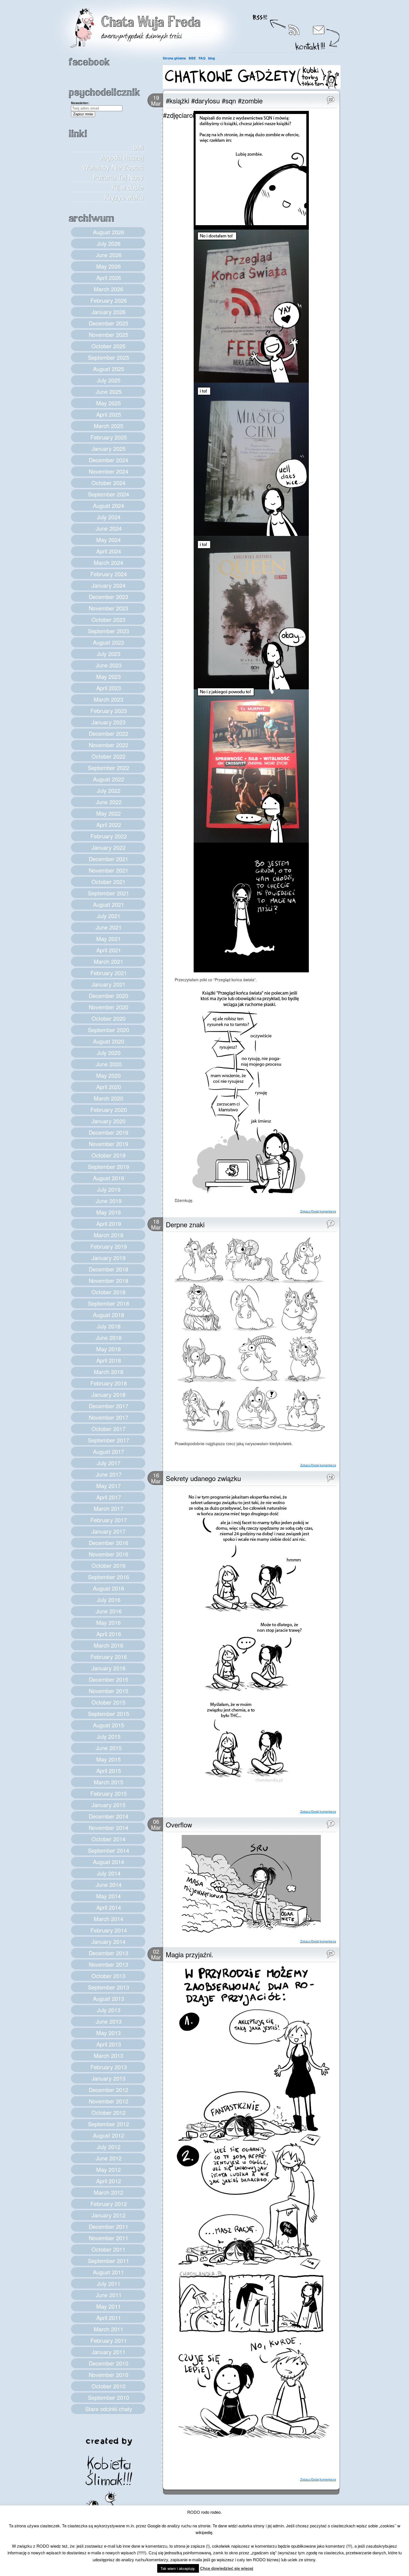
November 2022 (109, 745)
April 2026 (109, 278)
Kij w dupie (127, 187)
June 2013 (109, 2021)
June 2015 (109, 1748)
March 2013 (109, 2055)
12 (331, 1477)
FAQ (202, 58)
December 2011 (109, 2226)
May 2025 (109, 403)
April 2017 (109, 1497)
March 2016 (109, 1645)
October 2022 (109, 756)
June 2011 (109, 2295)
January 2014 (109, 1942)
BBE (192, 58)
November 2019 (109, 1144)
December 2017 (109, 1406)
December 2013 (109, 1953)
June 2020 (109, 1064)
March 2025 (109, 426)
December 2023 (109, 597)
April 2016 (109, 1634)
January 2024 (109, 585)
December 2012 (109, 2090)
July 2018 (109, 1326)
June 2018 (109, 1337)
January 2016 (109, 1668)
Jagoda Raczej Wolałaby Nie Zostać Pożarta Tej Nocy (113, 167)
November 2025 (109, 335)
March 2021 (109, 961)
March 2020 (109, 1098)
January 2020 (109, 1121)
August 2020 (109, 1041)
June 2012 (109, 2158)
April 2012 (109, 2181)
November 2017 (109, 1417)
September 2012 (109, 2124)
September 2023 (109, 631)
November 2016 (109, 1554)
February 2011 (109, 2340)
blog (211, 58)
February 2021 (109, 973)
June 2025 (109, 392)
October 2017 (109, 1429)
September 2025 (109, 357)
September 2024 (109, 494)
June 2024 (109, 528)
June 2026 (109, 255)
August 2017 (109, 1451)
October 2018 (109, 1292)
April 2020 (109, 1087)
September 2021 (109, 893)
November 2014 (109, 1828)
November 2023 (109, 608)
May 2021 (109, 939)
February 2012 (109, 2204)
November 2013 (109, 1964)
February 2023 (109, 711)
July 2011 (109, 2283)
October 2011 (109, 2249)
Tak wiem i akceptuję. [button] (178, 2568)
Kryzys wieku (124, 197)
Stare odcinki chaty (109, 2409)
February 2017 (109, 1520)
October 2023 (109, 619)
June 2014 (109, 1885)
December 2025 (109, 323)
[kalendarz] (252, 87)
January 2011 (109, 2352)
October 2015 (109, 1702)
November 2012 (109, 2101)
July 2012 (109, 2147)
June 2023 (109, 665)
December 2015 (109, 1679)
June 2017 (109, 1474)
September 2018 (109, 1303)
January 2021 (109, 984)
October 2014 (109, 1839)
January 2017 (109, 1531)
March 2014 (109, 1919)
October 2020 (109, 1018)
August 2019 (109, 1178)
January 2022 (109, 847)
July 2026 (109, 243)
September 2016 (109, 1577)
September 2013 (109, 1987)
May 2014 (109, 1896)
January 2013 (109, 2078)
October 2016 (109, 1565)
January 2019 (109, 1258)
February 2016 (109, 1657)
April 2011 (109, 2318)
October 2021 (109, 882)
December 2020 (109, 996)
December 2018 (109, 1269)
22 (331, 99)
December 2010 (109, 2363)
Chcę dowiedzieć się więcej (227, 2568)
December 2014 (109, 1816)
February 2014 (109, 1930)
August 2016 (109, 1588)
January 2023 (109, 722)
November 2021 (109, 870)
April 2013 (109, 2044)
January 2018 (109, 1394)
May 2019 (109, 1212)
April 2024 (109, 551)
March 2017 (109, 1508)
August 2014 (109, 1862)
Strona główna (174, 58)
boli (138, 147)
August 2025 (109, 369)
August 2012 (109, 2135)
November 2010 (109, 2375)
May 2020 (109, 1075)
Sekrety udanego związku (203, 1478)
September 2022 (109, 768)
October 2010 (109, 2386)
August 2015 (109, 1725)
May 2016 (109, 1622)
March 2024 (109, 562)
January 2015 (109, 1805)
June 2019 (109, 1201)
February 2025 (109, 437)
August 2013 (109, 1999)
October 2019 (109, 1155)
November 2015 (109, 1691)
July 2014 (109, 1873)
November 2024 (109, 471)
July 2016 (109, 1600)
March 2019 (109, 1235)
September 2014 (109, 1850)
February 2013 (109, 2067)
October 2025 (109, 346)
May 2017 (109, 1486)
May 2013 (109, 2033)
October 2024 (109, 483)
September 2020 (109, 1030)
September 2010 (109, 2397)
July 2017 (109, 1463)
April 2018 (109, 1360)
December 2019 (109, 1132)
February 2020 (109, 1110)
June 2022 (109, 802)
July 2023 (109, 654)
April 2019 (109, 1224)
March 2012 (109, 2192)
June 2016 (109, 1611)
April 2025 (109, 414)
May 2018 (109, 1349)
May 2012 (109, 2169)
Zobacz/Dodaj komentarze (318, 1211)
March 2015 (109, 1782)
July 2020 (109, 1053)
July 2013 (109, 2010)
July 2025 (109, 380)
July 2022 (109, 790)
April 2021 (109, 950)
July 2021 (109, 916)
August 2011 (109, 2272)
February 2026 (109, 300)
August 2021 (109, 904)
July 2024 (109, 517)
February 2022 (109, 836)
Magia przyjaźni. (190, 1954)
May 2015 (109, 1759)
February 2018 (109, 1383)
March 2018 (109, 1372)
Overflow (179, 1824)
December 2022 (109, 733)
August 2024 (109, 505)
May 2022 (109, 813)
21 (331, 1953)
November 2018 (109, 1280)
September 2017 (109, 1440)
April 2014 (109, 1907)
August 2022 (109, 779)
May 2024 (109, 540)
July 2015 (109, 1736)
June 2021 (109, 927)
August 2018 (109, 1315)
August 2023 (109, 642)
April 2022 (109, 825)
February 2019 (109, 1246)
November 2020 (109, 1007)
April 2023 (109, 688)
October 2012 (109, 2112)
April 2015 (109, 1771)
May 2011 (109, 2306)
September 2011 (109, 2261)
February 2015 (109, 1793)
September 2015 (109, 1714)
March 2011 (109, 2329)
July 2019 (109, 1189)
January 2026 (109, 312)
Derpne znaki (185, 1224)
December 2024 (109, 460)
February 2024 (109, 574)
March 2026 (109, 289)
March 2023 (109, 699)
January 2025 (109, 449)
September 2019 (109, 1167)
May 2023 (109, 676)
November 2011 (109, 2238)
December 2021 (109, 859)
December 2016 (109, 1543)
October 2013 (109, 1976)
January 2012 (109, 2215)
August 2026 (109, 232)
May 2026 (109, 266)
